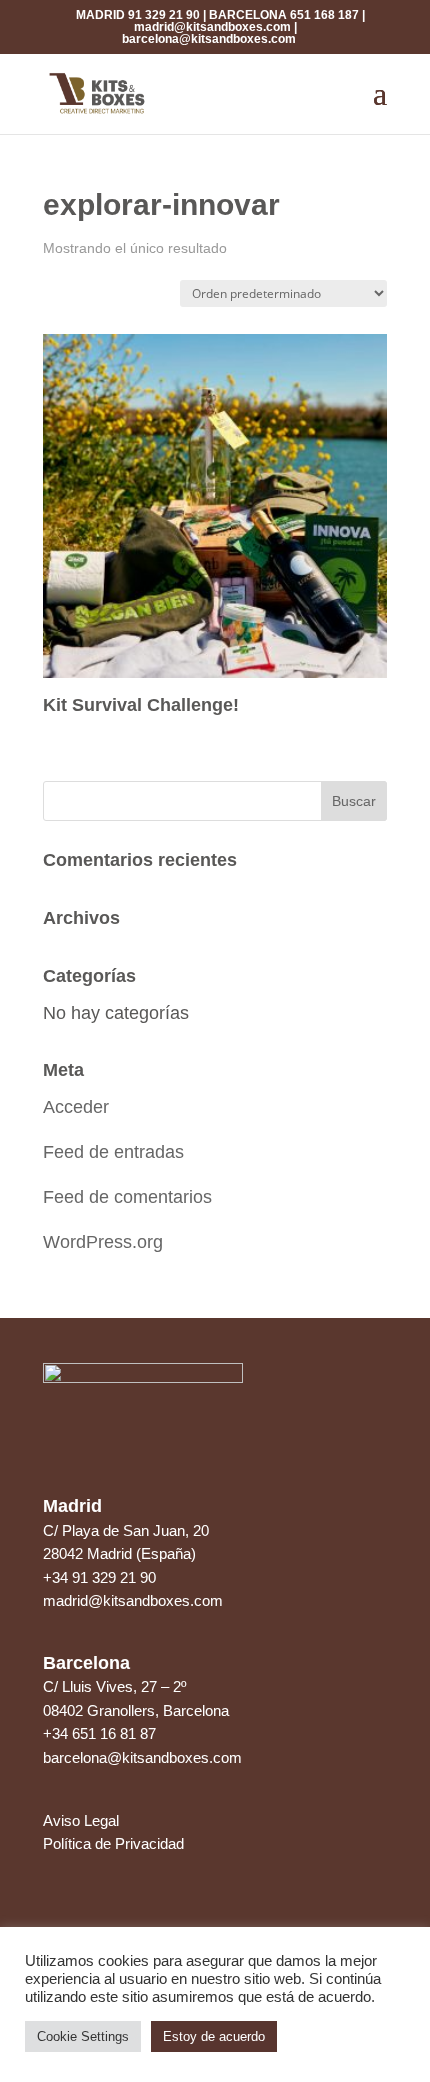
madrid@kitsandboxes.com (212, 27)
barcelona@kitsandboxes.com (209, 39)
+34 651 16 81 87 (99, 1733)
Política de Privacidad (113, 1843)
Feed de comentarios (127, 1197)
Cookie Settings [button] (83, 2036)
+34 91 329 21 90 (99, 1577)
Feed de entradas (113, 1152)
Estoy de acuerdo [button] (214, 2036)
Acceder (76, 1107)
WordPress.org (103, 1242)
